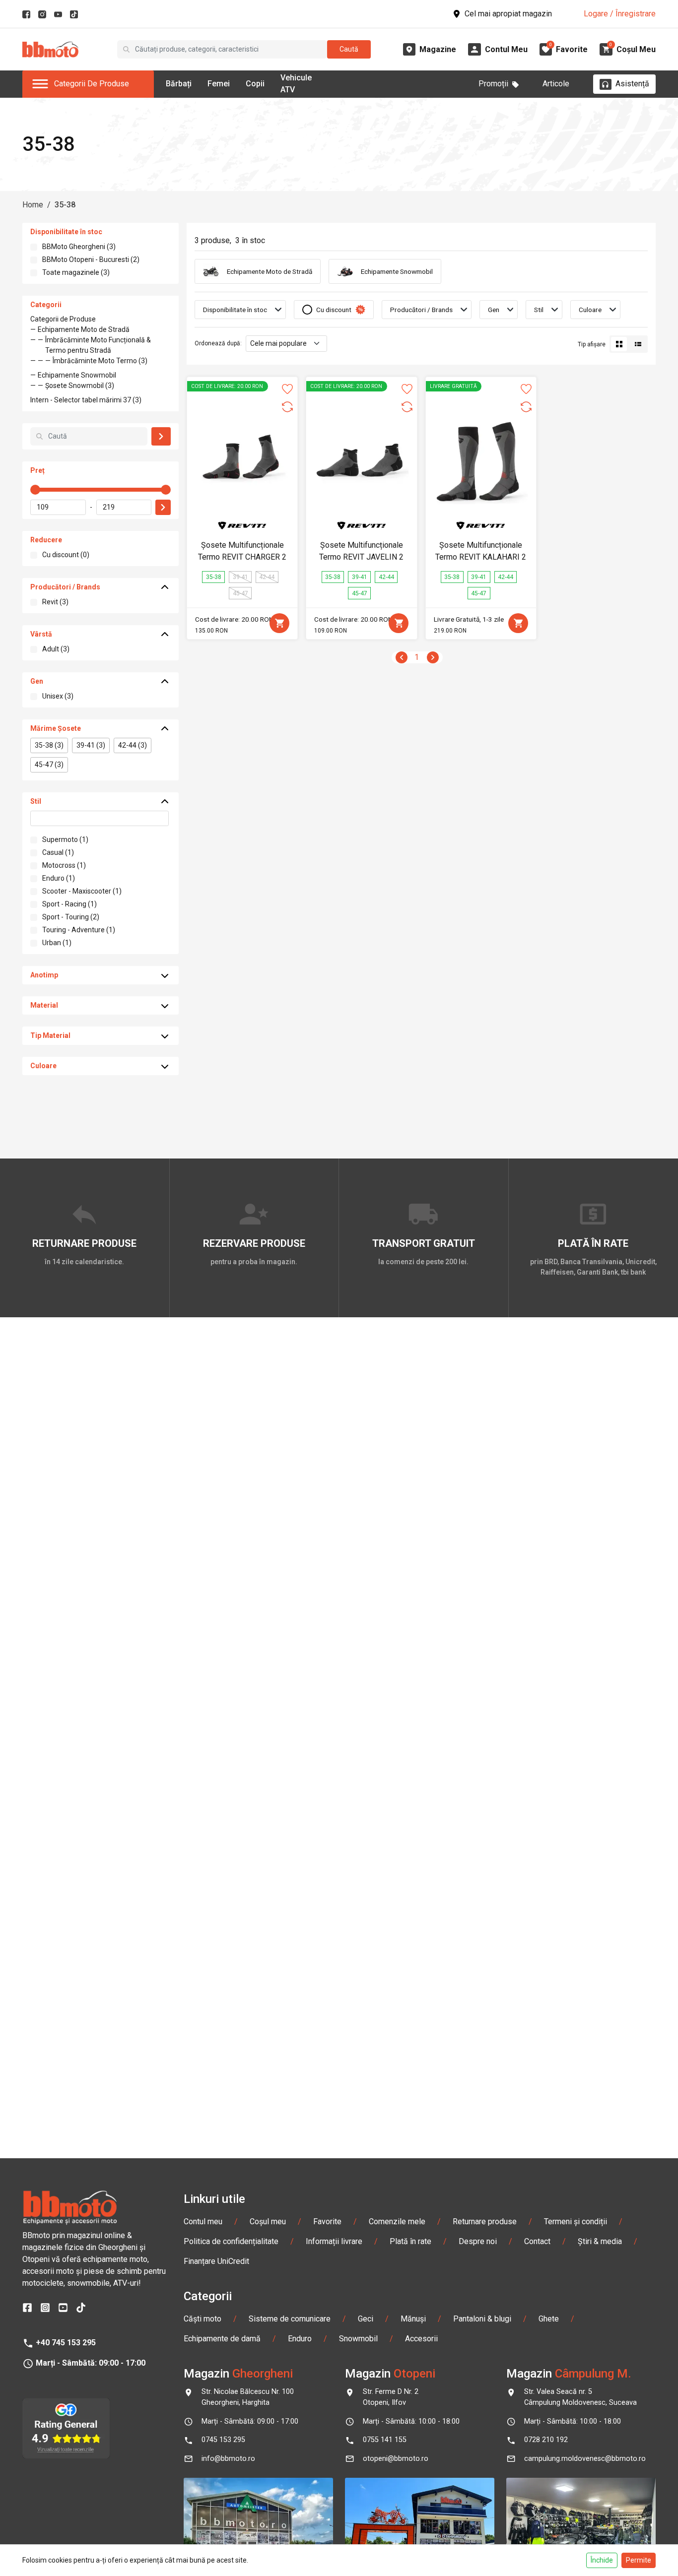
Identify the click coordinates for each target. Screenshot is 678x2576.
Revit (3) (55, 602)
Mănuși (413, 2319)
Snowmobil (358, 2339)
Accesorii (421, 2339)
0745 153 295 (223, 2440)
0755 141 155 (385, 2440)
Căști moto (203, 2319)
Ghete (549, 2319)
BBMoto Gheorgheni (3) (79, 247)
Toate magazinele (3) (76, 272)
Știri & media (600, 2241)
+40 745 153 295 (66, 2343)
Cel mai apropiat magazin (508, 14)
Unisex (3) (58, 696)
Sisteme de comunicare (290, 2319)
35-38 (65, 205)
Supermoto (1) (65, 839)
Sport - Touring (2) (71, 917)
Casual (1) (58, 852)
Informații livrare (334, 2241)
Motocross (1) (64, 865)
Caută (349, 49)
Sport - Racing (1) (69, 904)
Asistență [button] (632, 84)
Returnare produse (485, 2222)
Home (33, 205)
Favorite (327, 2222)
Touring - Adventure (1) (79, 930)
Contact (537, 2241)
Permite (639, 2560)
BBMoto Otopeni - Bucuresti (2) (91, 259)
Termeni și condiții (576, 2222)
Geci (366, 2319)
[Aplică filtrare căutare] (161, 436)
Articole (556, 84)
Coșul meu (268, 2222)
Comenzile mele (397, 2222)
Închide (602, 2560)
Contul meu (203, 2222)
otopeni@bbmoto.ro (396, 2459)
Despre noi (478, 2241)
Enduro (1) (59, 878)
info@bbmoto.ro (228, 2459)
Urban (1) (57, 943)
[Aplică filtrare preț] (163, 507)
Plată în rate (410, 2241)
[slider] (35, 490)
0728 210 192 (546, 2440)
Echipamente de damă (222, 2339)
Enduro (300, 2339)
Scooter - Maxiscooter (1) (82, 891)
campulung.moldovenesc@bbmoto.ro (585, 2459)
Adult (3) (56, 649)
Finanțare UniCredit (216, 2261)
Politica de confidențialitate (231, 2241)
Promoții (493, 84)
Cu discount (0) (66, 555)
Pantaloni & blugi (482, 2319)
